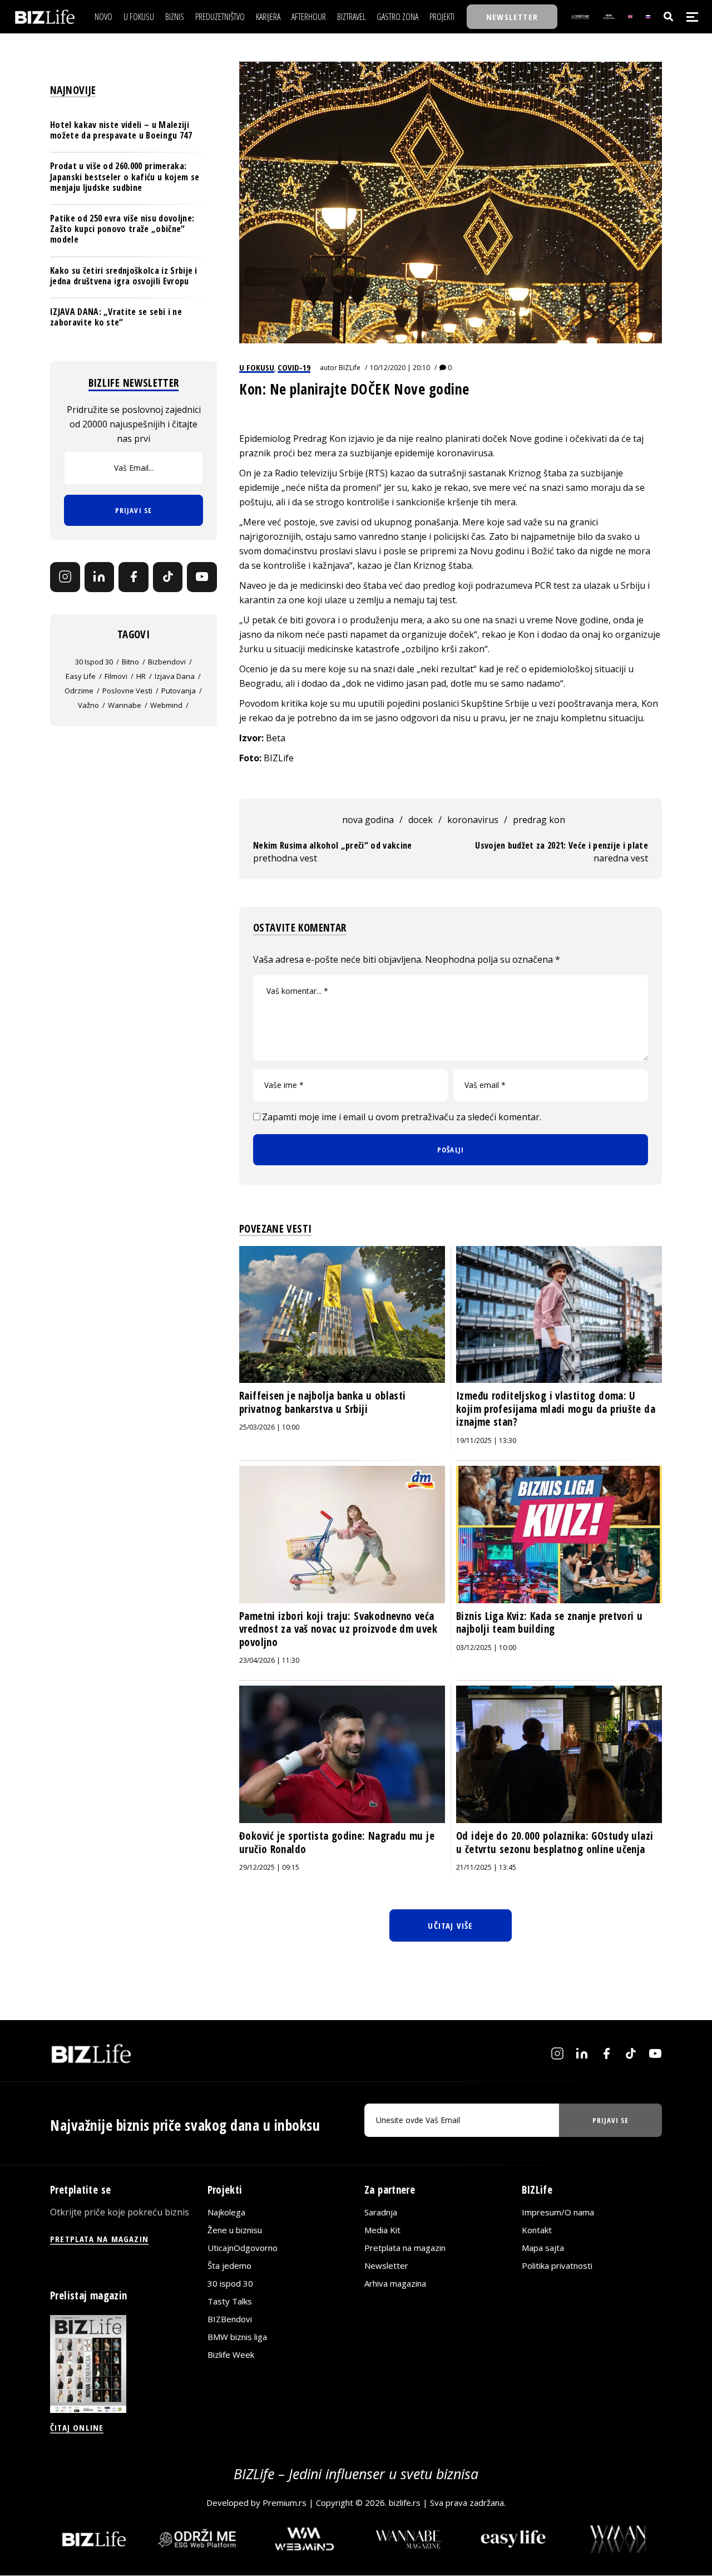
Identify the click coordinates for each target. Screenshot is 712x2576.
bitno (130, 662)
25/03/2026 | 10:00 (269, 1427)
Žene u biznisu (235, 2230)
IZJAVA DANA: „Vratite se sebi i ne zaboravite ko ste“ (116, 317)
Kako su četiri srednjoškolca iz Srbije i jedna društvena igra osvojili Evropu (124, 275)
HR (141, 676)
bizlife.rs (405, 2503)
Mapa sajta (543, 2248)
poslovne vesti (127, 691)
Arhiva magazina (395, 2283)
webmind (166, 705)
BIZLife (350, 368)
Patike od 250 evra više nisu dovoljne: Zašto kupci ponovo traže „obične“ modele (122, 229)
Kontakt (537, 2230)
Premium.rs (285, 2503)
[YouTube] (202, 577)
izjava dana (175, 676)
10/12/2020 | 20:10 (400, 368)
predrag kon (539, 820)
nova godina (368, 820)
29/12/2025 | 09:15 (269, 1867)
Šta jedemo (229, 2265)
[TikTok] (168, 577)
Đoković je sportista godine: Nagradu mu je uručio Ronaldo (337, 1843)
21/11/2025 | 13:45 (486, 1867)
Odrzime (79, 691)
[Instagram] (65, 577)
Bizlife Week (231, 2355)
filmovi (116, 676)
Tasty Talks (230, 2301)
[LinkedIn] (100, 577)
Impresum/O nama (558, 2212)
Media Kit (382, 2230)
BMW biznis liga (237, 2337)
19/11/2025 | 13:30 (486, 1440)
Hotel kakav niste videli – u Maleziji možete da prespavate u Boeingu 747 (121, 130)
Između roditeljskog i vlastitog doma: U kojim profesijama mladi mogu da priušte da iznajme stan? (556, 1409)
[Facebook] (133, 577)
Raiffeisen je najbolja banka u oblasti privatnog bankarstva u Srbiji (322, 1402)
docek (421, 820)
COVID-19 (294, 367)
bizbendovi (167, 662)
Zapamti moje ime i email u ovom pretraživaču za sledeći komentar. (402, 1117)
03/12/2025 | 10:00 (486, 1647)
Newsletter (386, 2265)
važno (88, 705)
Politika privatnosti (557, 2265)
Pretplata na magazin (405, 2248)
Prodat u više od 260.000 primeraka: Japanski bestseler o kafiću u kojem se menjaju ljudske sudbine (125, 176)
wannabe (125, 705)
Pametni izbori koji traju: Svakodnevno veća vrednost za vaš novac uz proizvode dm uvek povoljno (338, 1629)
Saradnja (381, 2212)
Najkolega (226, 2212)
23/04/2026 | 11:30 (269, 1660)
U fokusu (257, 367)
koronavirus (473, 820)
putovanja (179, 691)
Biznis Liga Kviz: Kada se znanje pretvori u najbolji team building (549, 1623)
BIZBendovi (230, 2319)
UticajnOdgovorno (243, 2248)
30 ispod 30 (94, 662)
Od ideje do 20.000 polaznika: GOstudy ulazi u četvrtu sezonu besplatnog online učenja (555, 1843)
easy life (81, 676)
